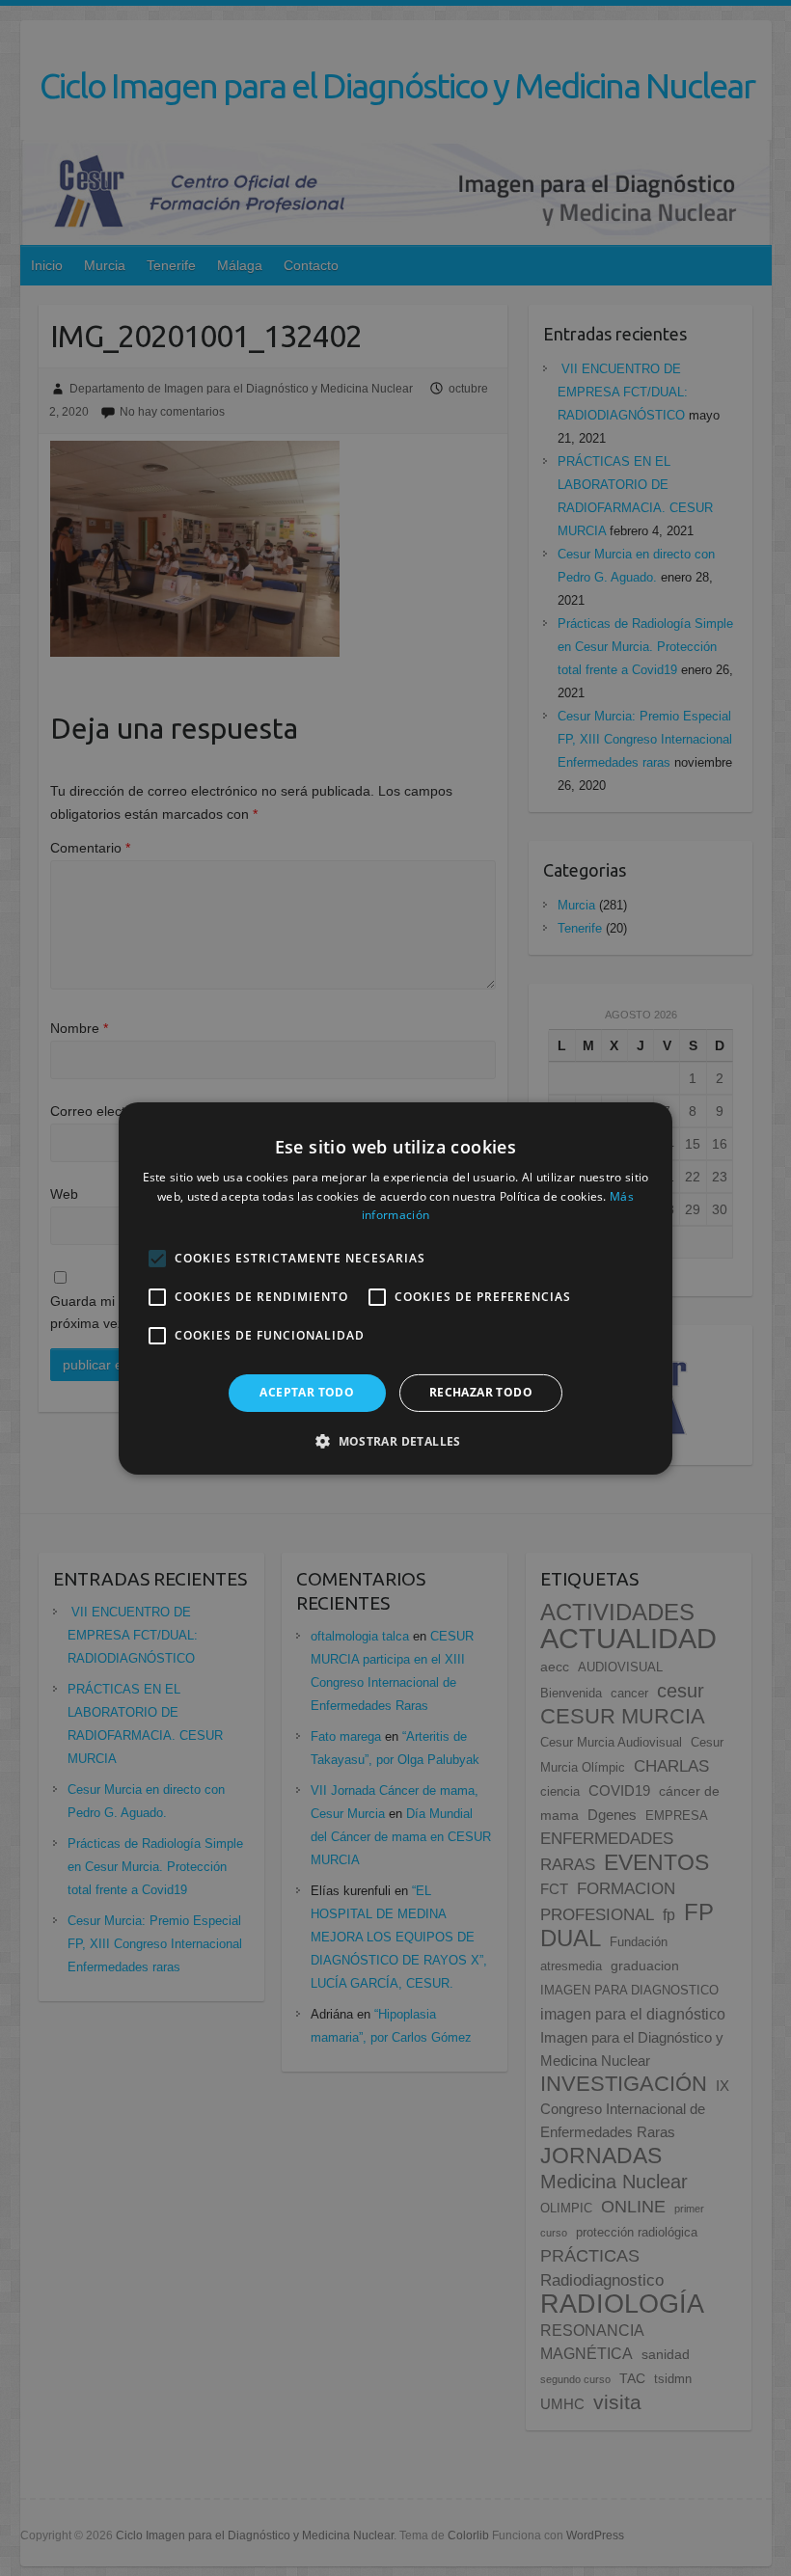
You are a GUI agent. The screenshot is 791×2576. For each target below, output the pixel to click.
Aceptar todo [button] (307, 1392)
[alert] (395, 1288)
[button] (395, 1441)
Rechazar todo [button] (481, 1392)
